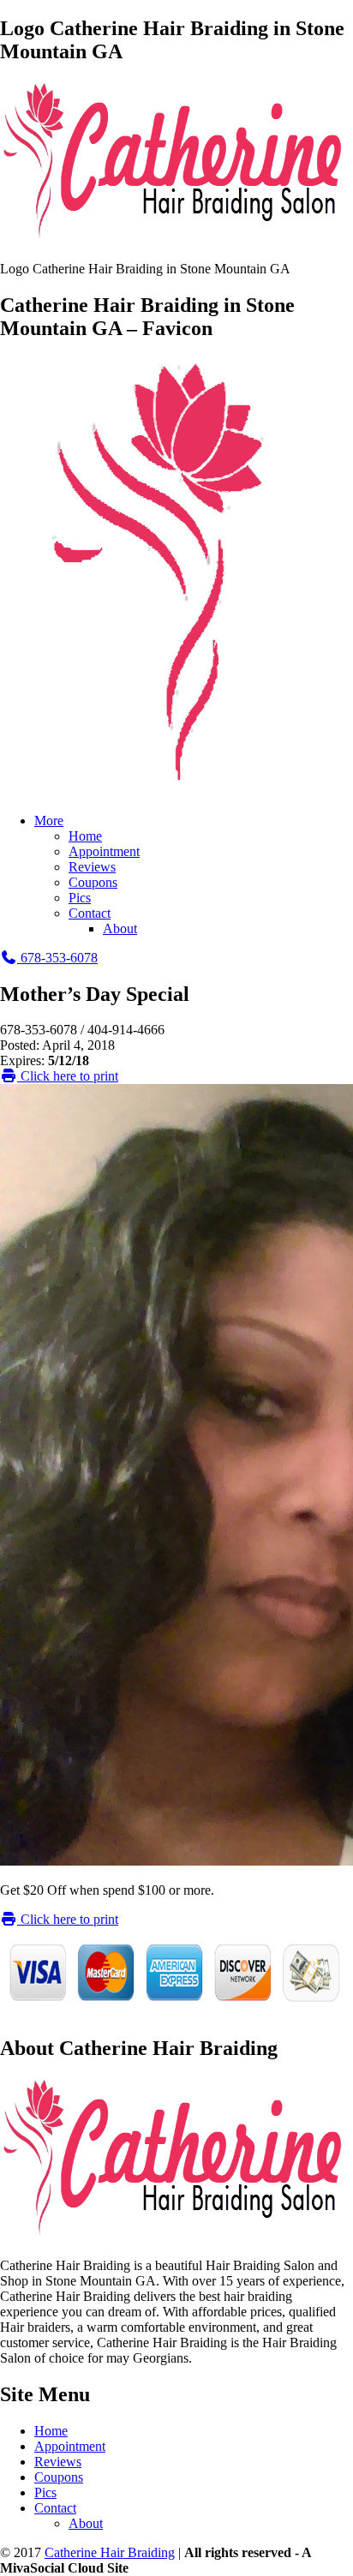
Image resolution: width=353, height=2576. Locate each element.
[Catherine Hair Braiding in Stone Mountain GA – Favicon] (176, 791)
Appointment (104, 851)
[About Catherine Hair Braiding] (176, 2236)
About (120, 929)
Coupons (93, 882)
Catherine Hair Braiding (110, 2552)
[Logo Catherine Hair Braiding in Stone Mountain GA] (176, 240)
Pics (80, 898)
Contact (90, 913)
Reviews (92, 867)
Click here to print (68, 1076)
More (49, 821)
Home (85, 836)
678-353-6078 (57, 958)
